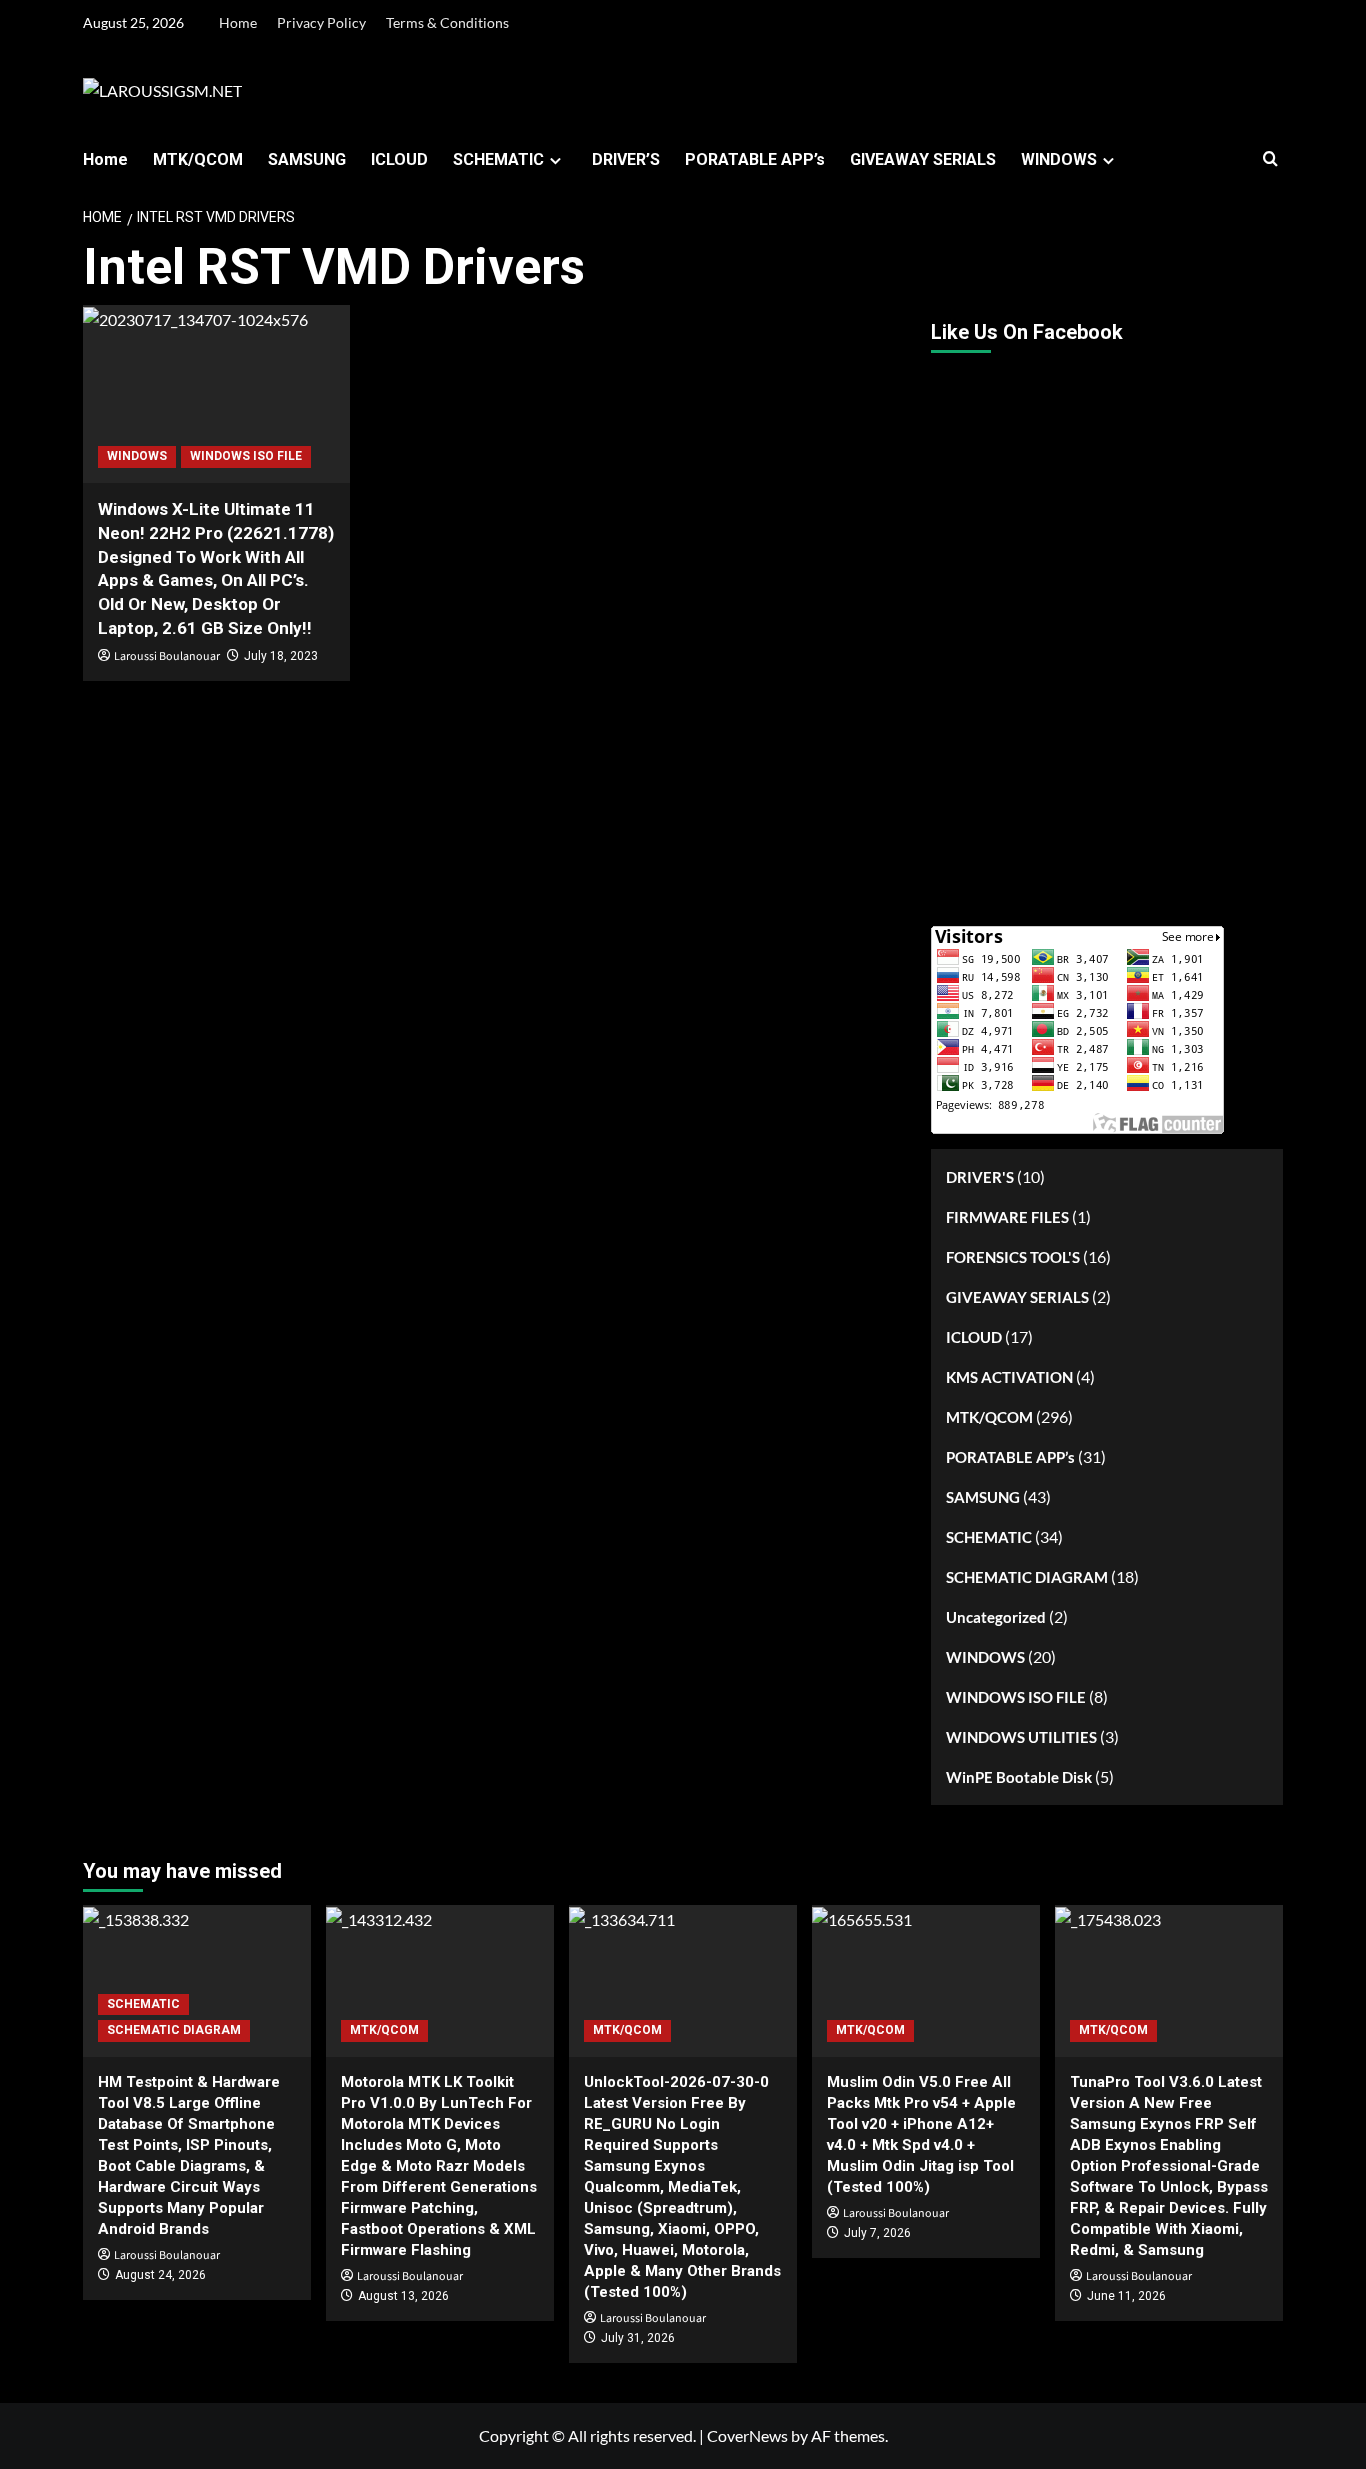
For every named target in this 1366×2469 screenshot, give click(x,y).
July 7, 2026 (877, 2233)
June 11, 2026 (1126, 2296)
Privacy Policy (321, 22)
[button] (1270, 159)
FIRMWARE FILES (1007, 1217)
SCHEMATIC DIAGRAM (1027, 1577)
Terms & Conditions (447, 22)
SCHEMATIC (498, 159)
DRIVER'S (980, 1177)
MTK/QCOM (198, 159)
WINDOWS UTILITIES (1021, 1737)
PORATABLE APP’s (755, 159)
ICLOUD (399, 159)
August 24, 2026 (160, 2275)
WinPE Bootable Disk (1019, 1777)
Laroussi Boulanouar (167, 656)
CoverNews (747, 2435)
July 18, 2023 (281, 656)
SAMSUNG (307, 159)
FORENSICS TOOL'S (1013, 1257)
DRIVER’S (626, 159)
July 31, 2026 (638, 2338)
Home (238, 22)
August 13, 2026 (403, 2296)
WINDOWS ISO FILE (246, 456)
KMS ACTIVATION (1009, 1377)
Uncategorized (996, 1617)
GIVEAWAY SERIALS (923, 159)
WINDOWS (1059, 159)
